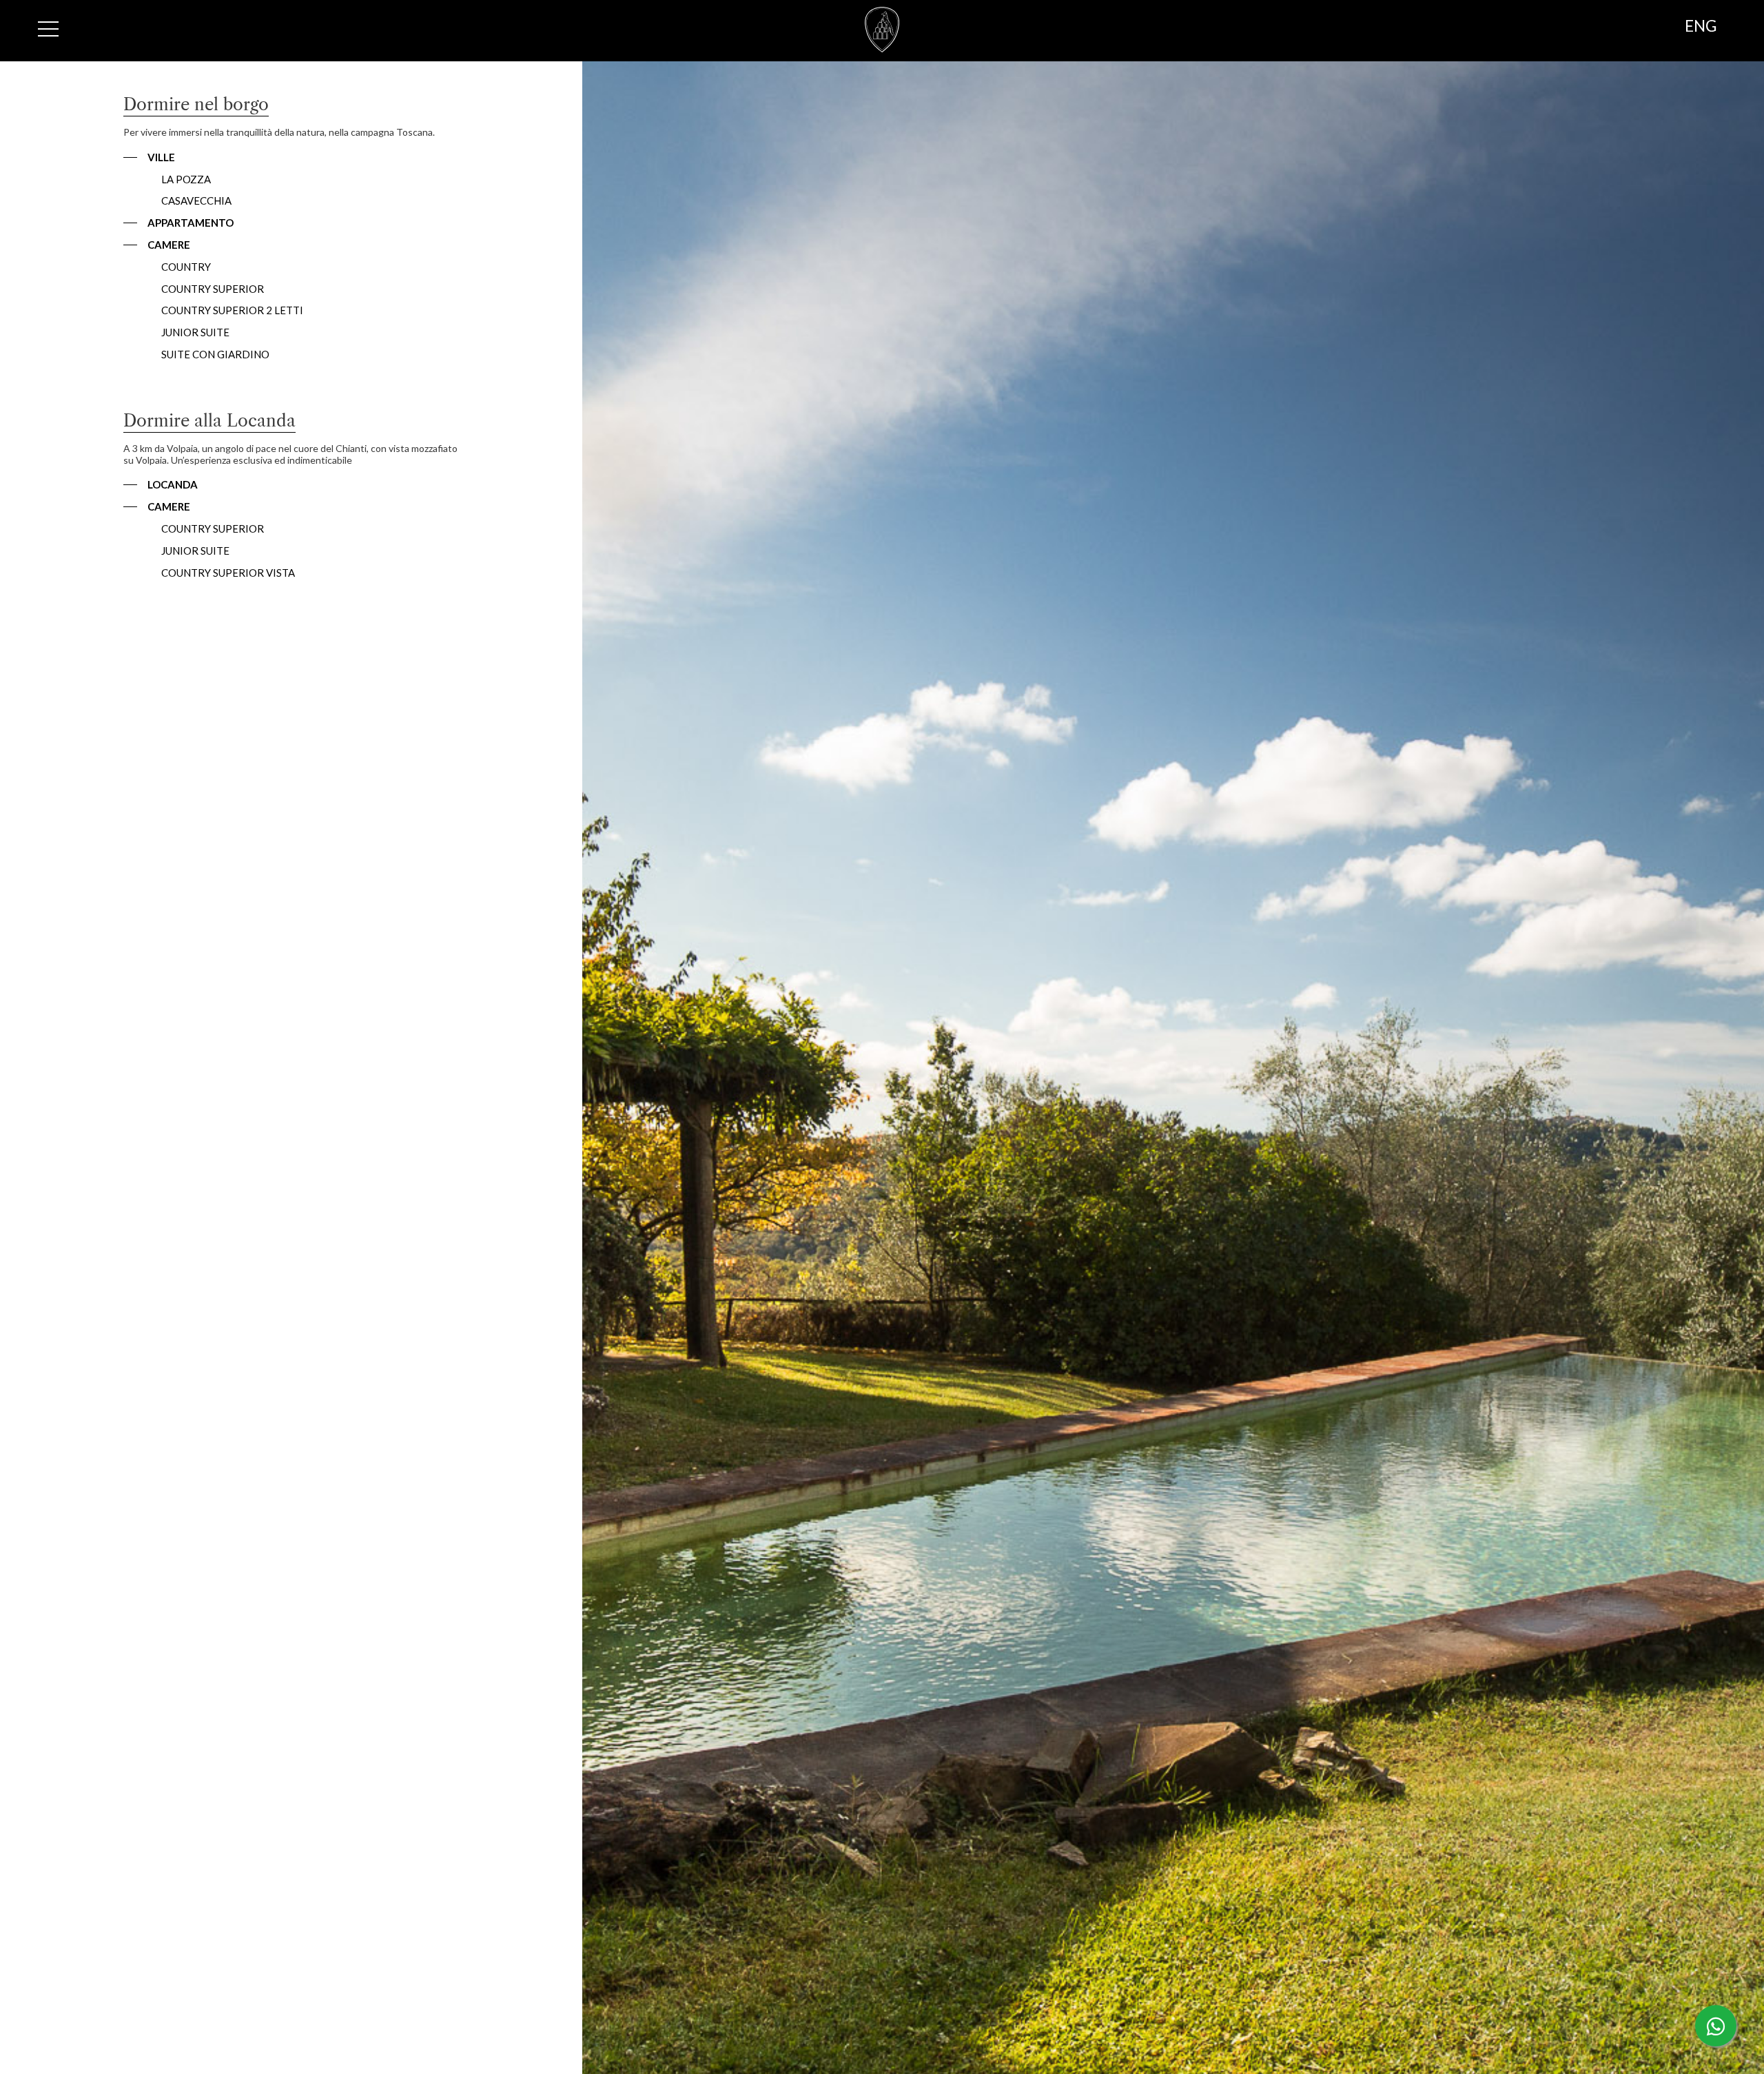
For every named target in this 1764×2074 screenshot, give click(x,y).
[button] (149, 157)
